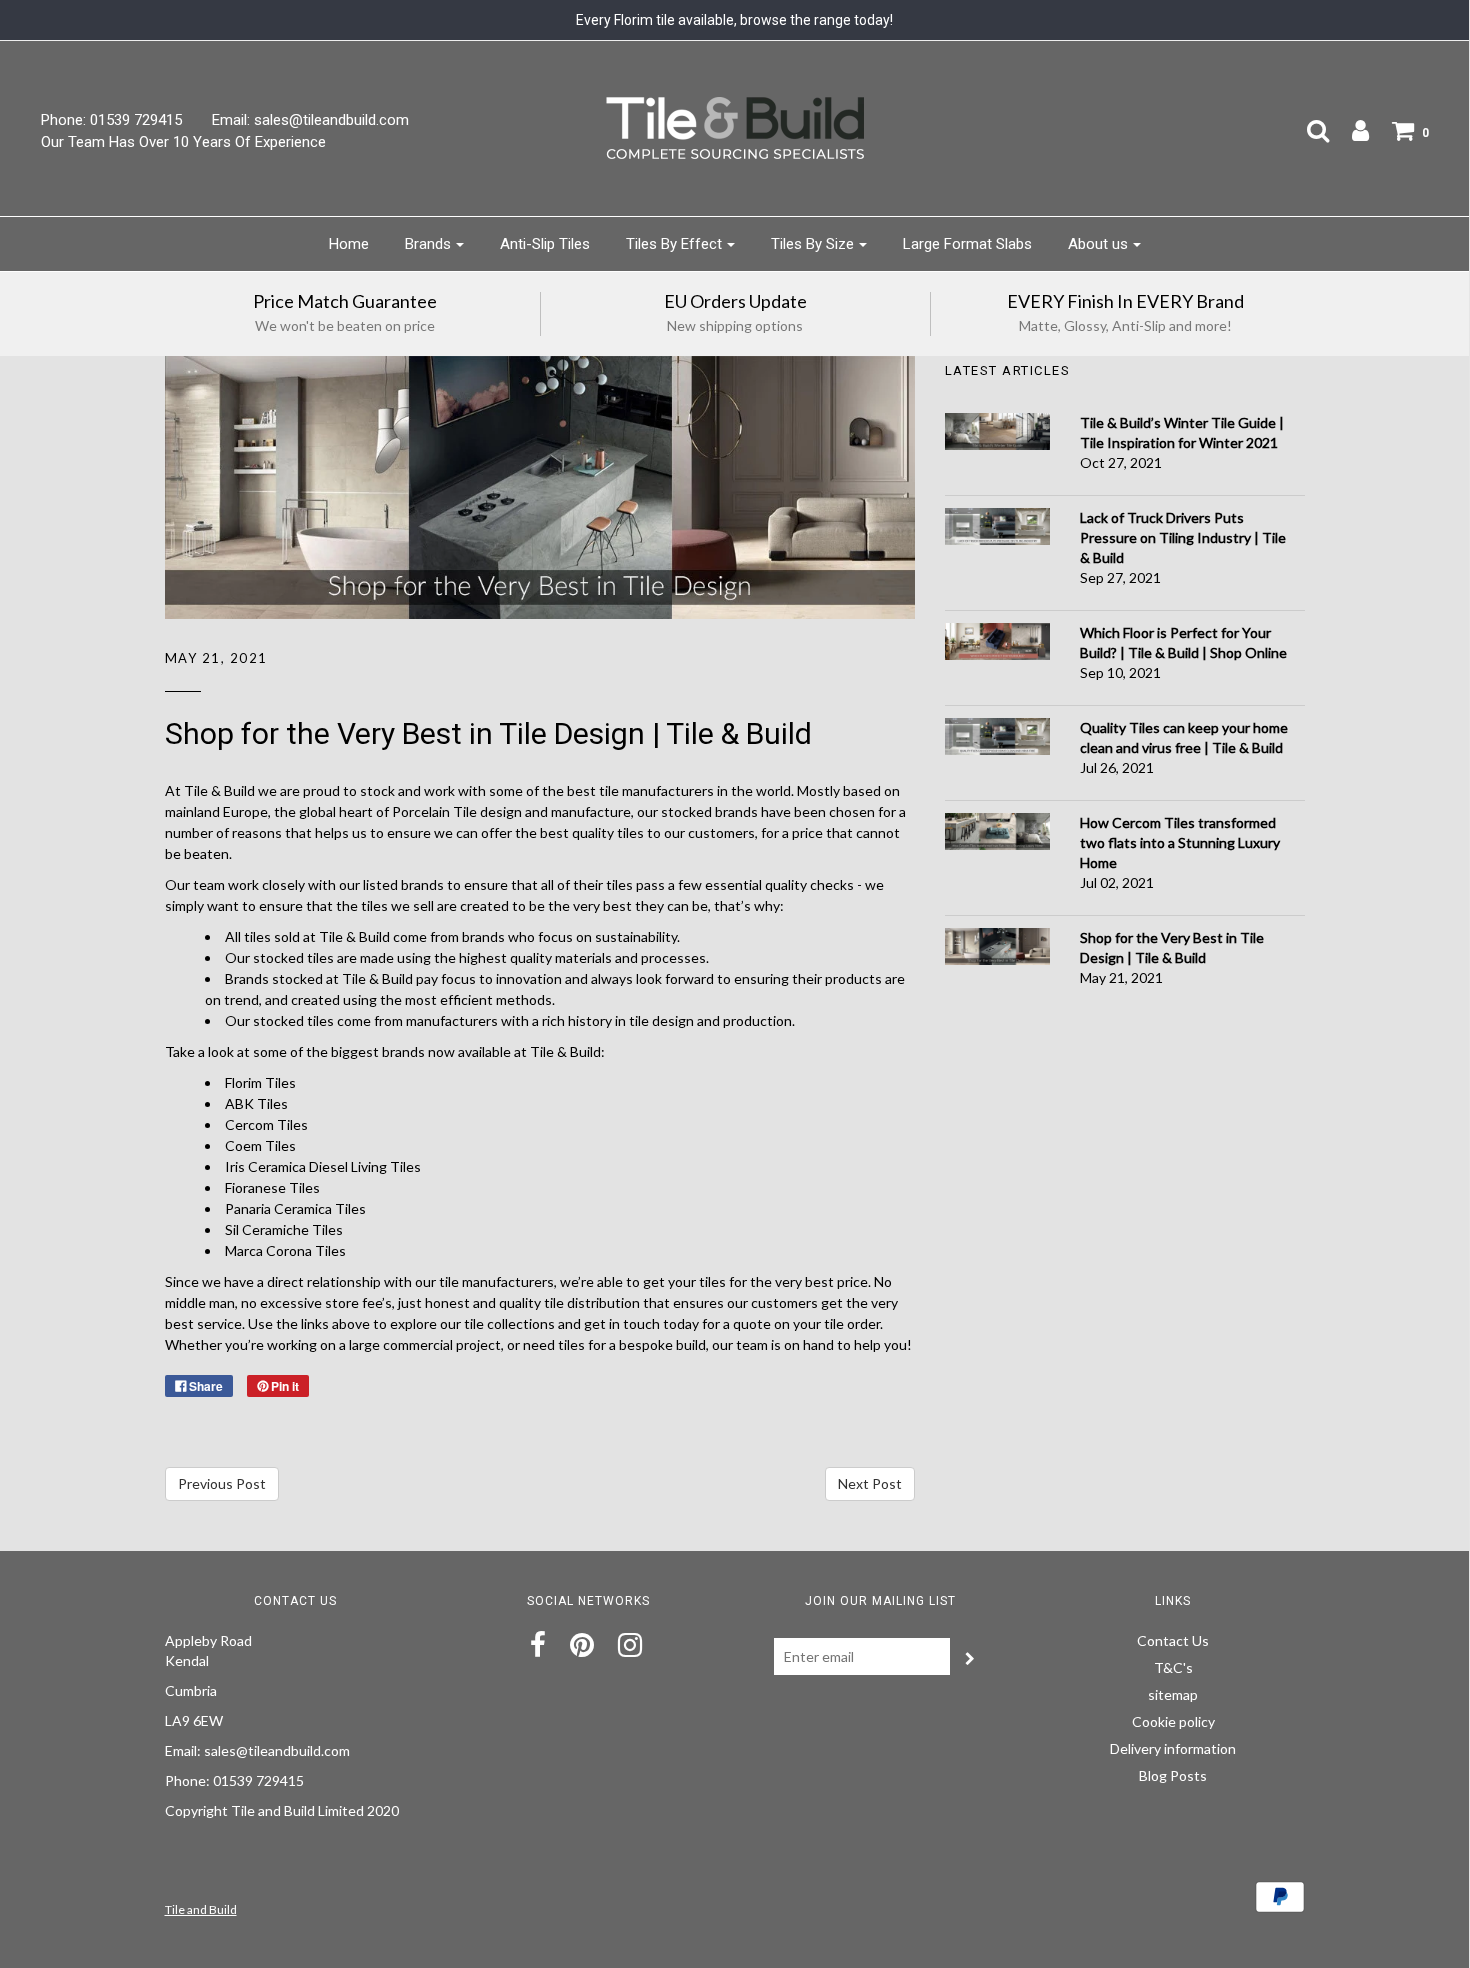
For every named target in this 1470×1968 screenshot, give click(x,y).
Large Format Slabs (967, 244)
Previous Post (222, 1483)
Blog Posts (1173, 1775)
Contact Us (1173, 1640)
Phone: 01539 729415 (111, 120)
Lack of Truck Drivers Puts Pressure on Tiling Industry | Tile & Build (1183, 537)
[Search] (1308, 130)
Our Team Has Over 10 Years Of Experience (183, 142)
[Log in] (1350, 130)
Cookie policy (1173, 1721)
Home (349, 244)
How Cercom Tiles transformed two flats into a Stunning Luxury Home (1180, 842)
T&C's (1173, 1667)
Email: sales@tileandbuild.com (310, 120)
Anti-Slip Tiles (545, 244)
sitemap (1173, 1694)
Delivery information (1173, 1748)
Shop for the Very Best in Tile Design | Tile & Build (488, 733)
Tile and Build (201, 1909)
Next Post (870, 1483)
